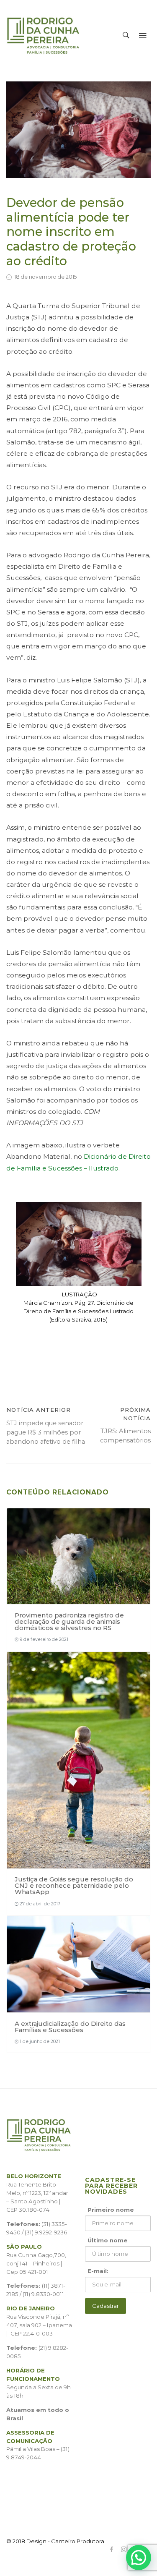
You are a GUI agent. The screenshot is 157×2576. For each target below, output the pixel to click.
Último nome (108, 2240)
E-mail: (98, 2271)
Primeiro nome (111, 2210)
